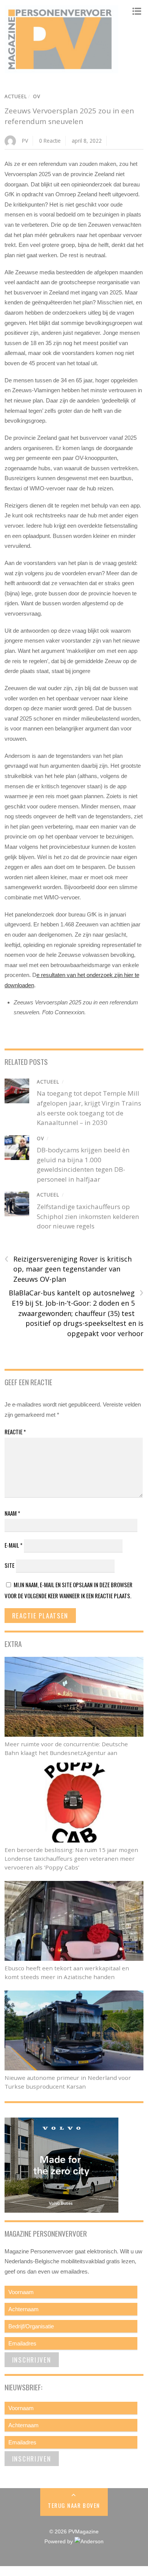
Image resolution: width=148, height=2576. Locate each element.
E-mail (13, 1545)
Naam (12, 1513)
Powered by (59, 2542)
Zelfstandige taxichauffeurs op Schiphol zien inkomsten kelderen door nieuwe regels (88, 1216)
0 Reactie (50, 141)
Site (9, 1565)
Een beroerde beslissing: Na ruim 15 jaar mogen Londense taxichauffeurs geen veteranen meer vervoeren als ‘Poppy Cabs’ (71, 1858)
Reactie (15, 1432)
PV (25, 141)
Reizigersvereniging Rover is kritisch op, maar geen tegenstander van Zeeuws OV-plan (68, 1269)
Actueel (16, 96)
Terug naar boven (74, 2505)
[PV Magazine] (61, 70)
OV (37, 96)
